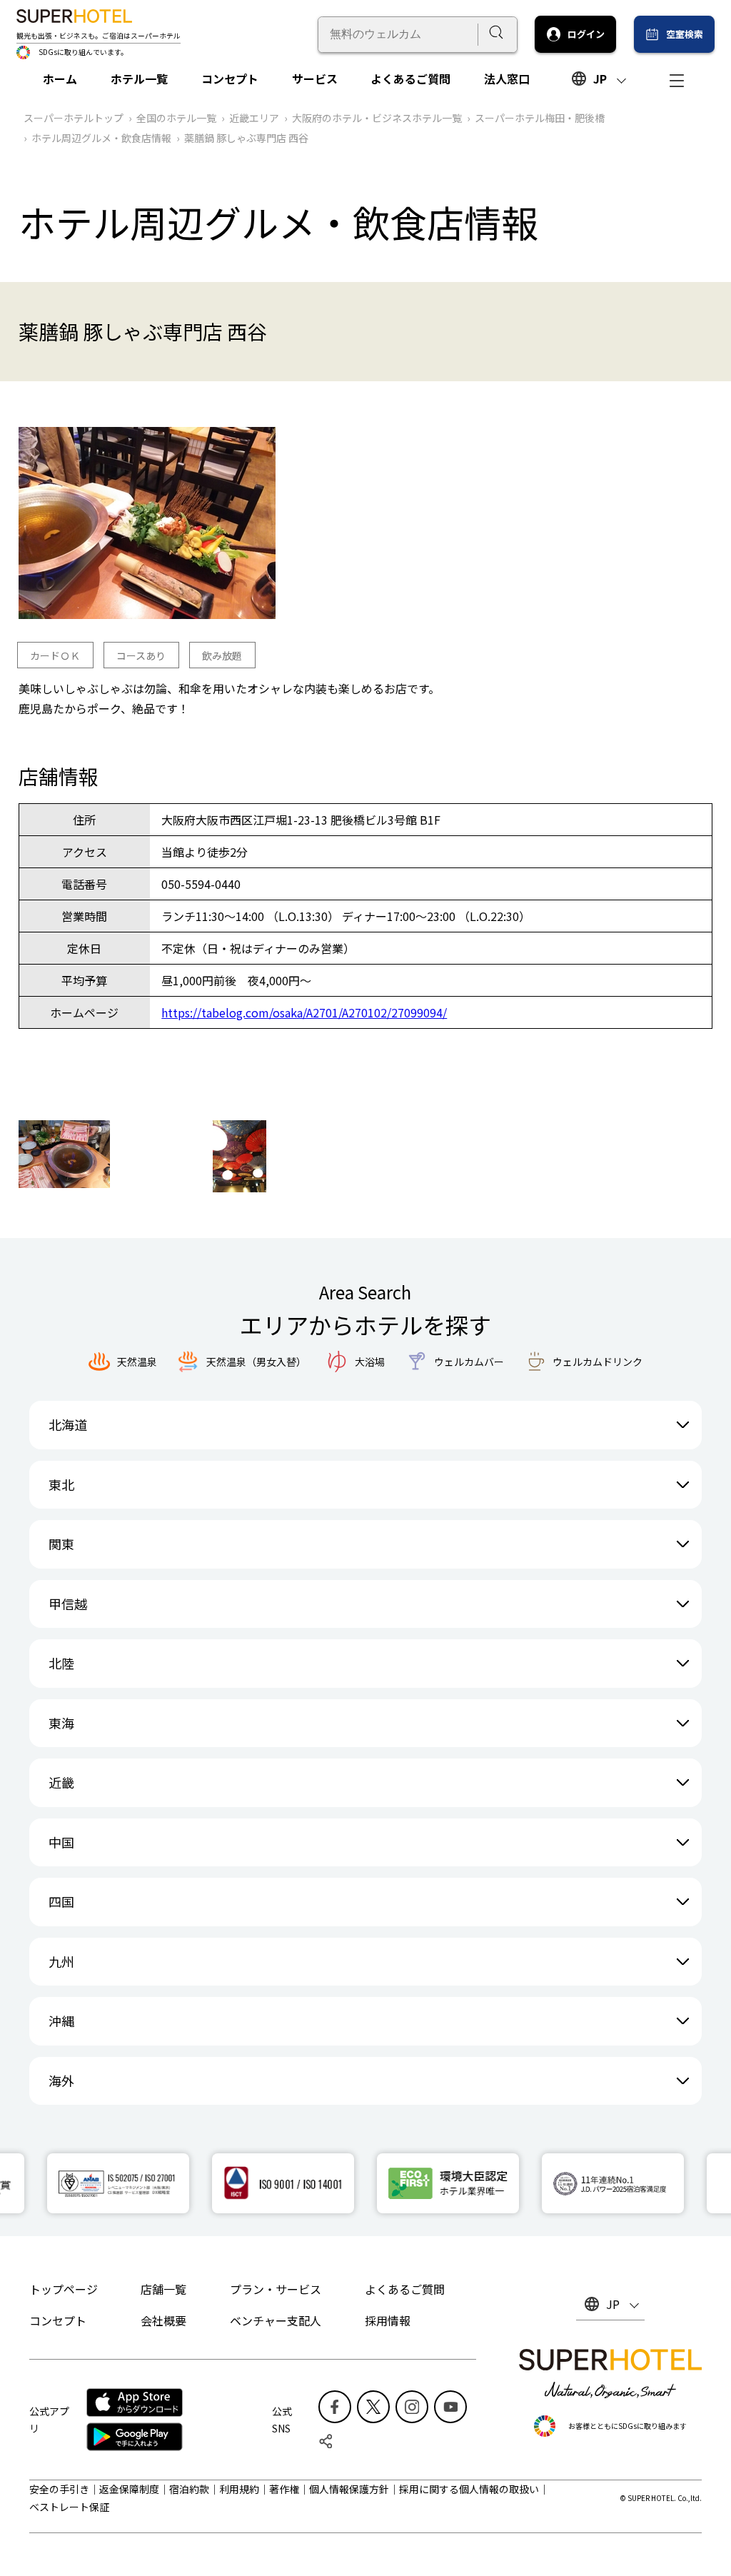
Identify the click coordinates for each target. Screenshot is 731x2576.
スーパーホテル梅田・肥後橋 (540, 118)
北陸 (61, 1663)
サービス (315, 79)
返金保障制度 (129, 2489)
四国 (61, 1901)
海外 (61, 2081)
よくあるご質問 (410, 79)
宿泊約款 (189, 2489)
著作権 (284, 2489)
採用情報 (388, 2320)
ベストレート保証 (69, 2507)
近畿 (61, 1782)
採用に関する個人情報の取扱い (469, 2489)
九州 (61, 1961)
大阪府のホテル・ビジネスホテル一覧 (377, 118)
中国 (61, 1842)
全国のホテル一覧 (176, 118)
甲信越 (68, 1604)
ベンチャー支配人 (276, 2320)
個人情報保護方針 (349, 2489)
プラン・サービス (276, 2289)
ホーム (60, 79)
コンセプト (230, 79)
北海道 (68, 1424)
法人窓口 (507, 79)
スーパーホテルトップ (74, 118)
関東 (61, 1544)
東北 (61, 1484)
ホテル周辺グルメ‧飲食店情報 (101, 138)
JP (600, 79)
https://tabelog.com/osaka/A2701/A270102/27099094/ (304, 1012)
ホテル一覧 (139, 79)
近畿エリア (254, 118)
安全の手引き (59, 2489)
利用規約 (239, 2489)
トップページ (64, 2289)
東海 (61, 1723)
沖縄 (61, 2021)
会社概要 (163, 2320)
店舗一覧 (163, 2289)
